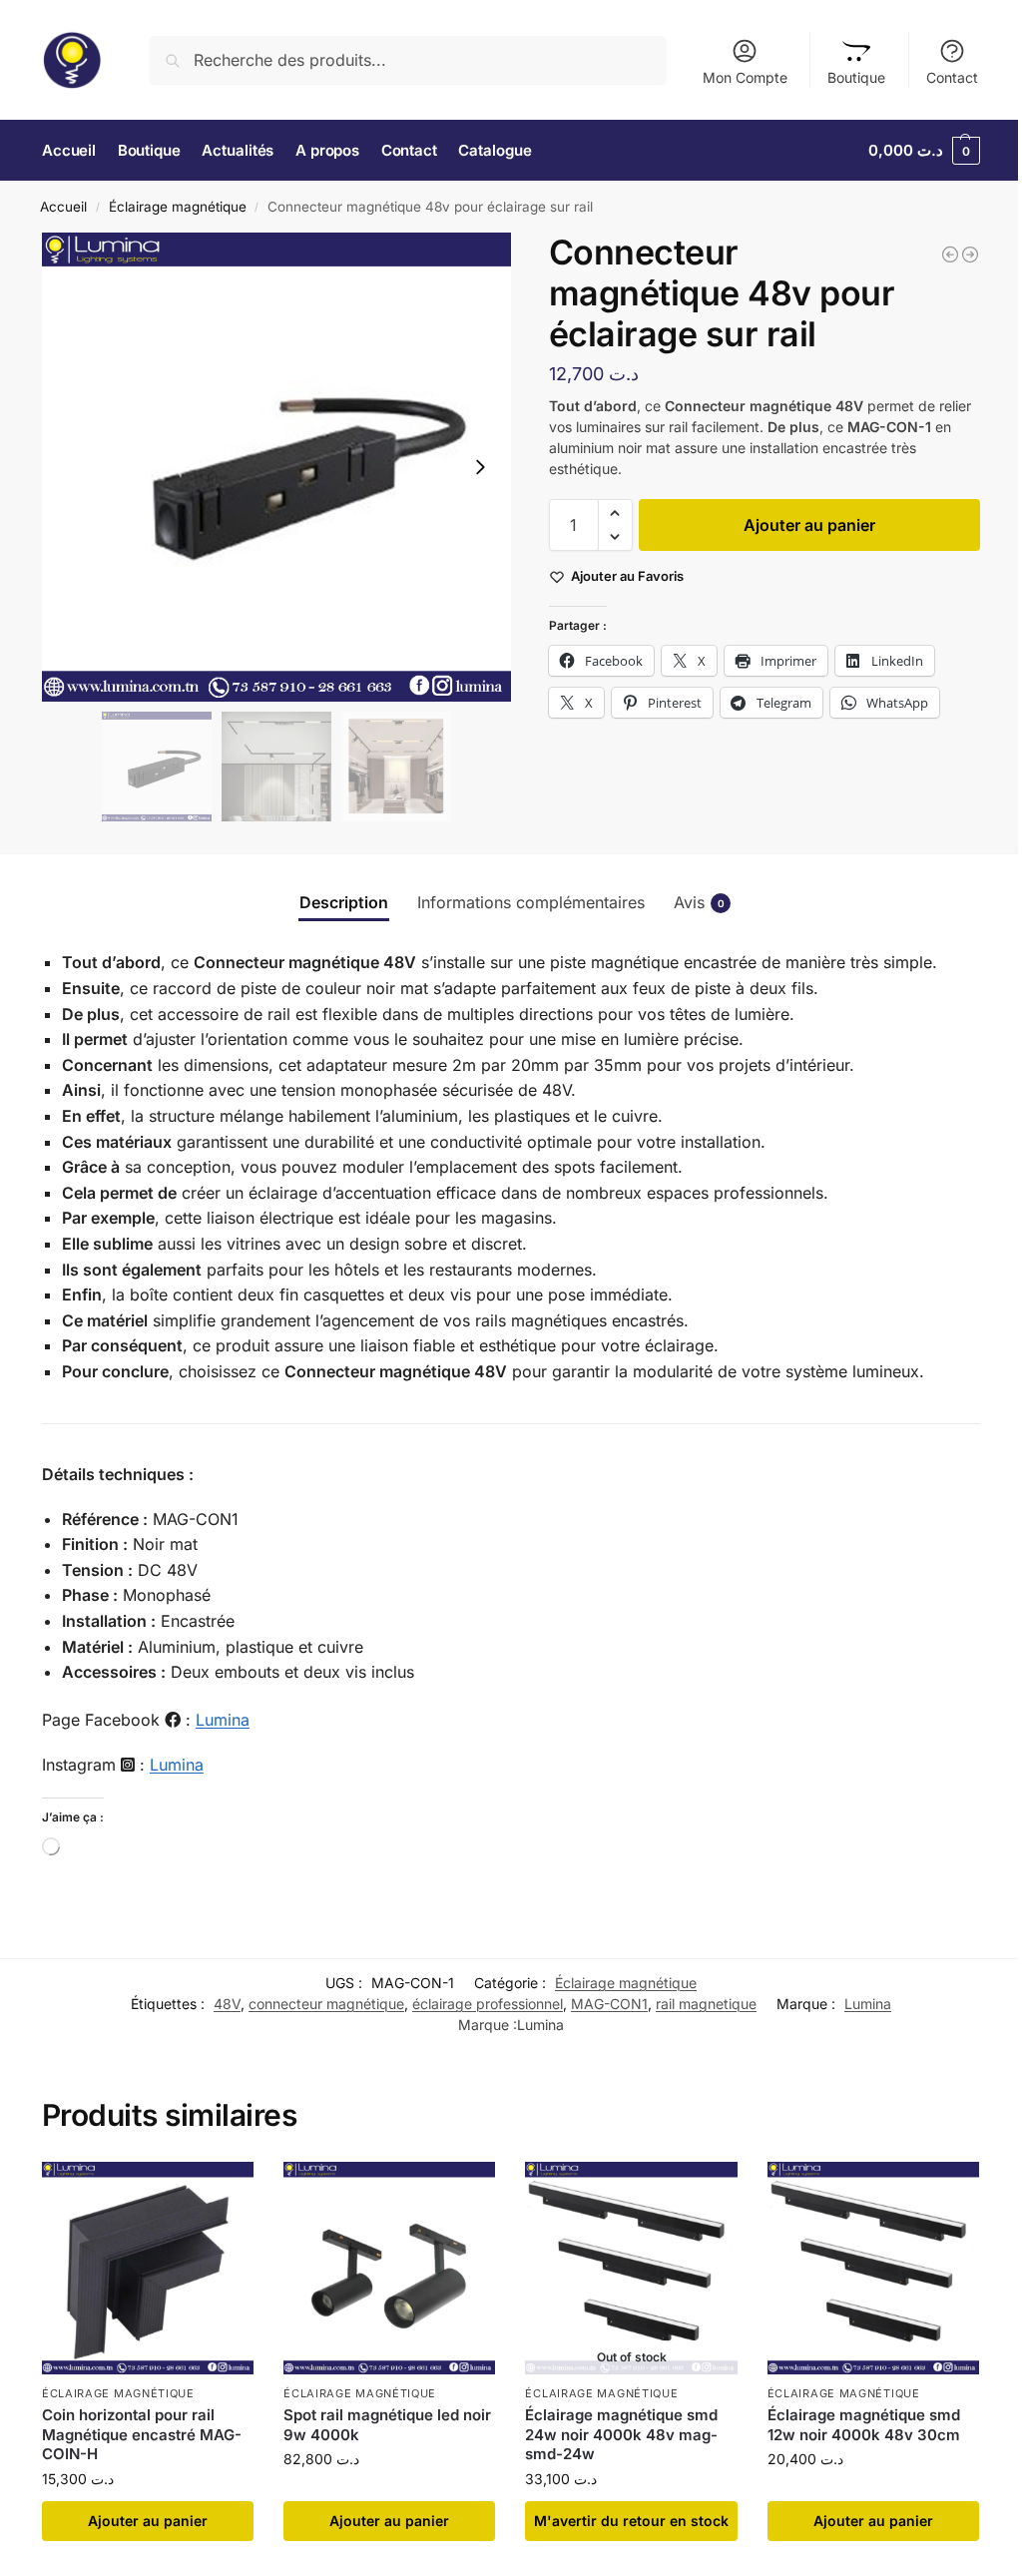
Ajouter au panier (809, 525)
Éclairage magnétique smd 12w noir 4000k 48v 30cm (864, 2425)
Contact (952, 77)
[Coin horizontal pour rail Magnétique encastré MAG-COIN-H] (148, 2268)
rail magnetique (706, 2004)
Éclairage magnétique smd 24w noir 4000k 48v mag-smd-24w (621, 2434)
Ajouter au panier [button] (148, 2521)
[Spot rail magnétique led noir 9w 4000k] (389, 2268)
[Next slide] (480, 467)
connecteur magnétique (326, 2004)
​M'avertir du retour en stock (631, 2521)
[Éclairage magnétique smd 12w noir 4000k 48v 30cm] (873, 2268)
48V (227, 2004)
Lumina (223, 1720)
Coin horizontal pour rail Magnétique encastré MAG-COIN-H (142, 2434)
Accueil (63, 207)
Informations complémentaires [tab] (531, 902)
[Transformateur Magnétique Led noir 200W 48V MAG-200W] (950, 255)
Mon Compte (745, 77)
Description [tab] (344, 902)
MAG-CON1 (609, 2004)
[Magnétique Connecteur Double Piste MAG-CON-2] (970, 255)
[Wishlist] (224, 2192)
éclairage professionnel (488, 2004)
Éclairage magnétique (178, 207)
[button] (924, 151)
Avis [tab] (699, 902)
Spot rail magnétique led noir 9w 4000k (387, 2425)
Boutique (856, 77)
